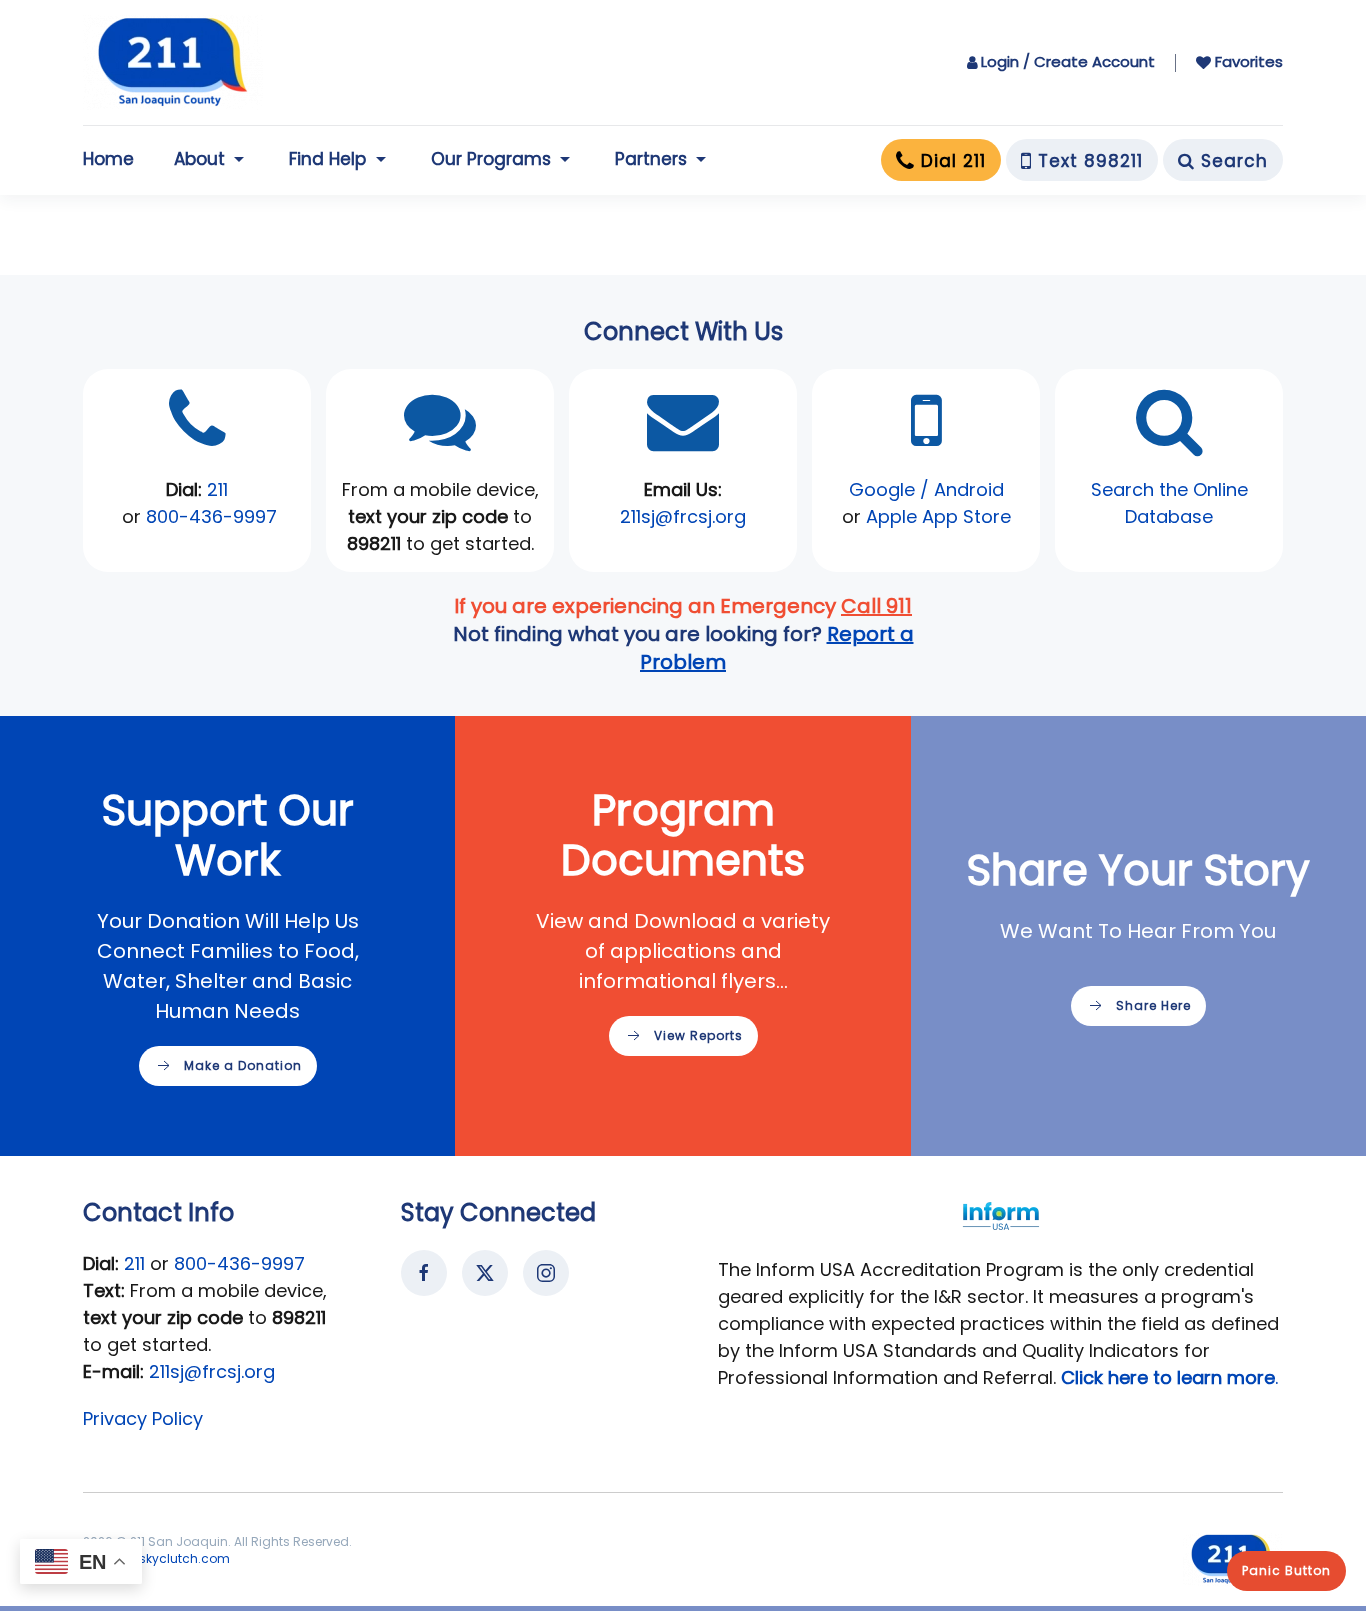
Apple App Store (938, 516)
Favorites (1249, 61)
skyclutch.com (184, 1558)
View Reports (698, 1035)
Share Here (1153, 1005)
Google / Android (926, 489)
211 (217, 489)
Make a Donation (243, 1065)
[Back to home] (173, 62)
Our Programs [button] (491, 159)
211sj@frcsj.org (212, 1371)
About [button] (199, 159)
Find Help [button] (327, 159)
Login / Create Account (1068, 61)
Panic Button (1286, 1570)
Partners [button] (651, 159)
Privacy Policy (143, 1418)
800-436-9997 (211, 516)
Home (108, 159)
